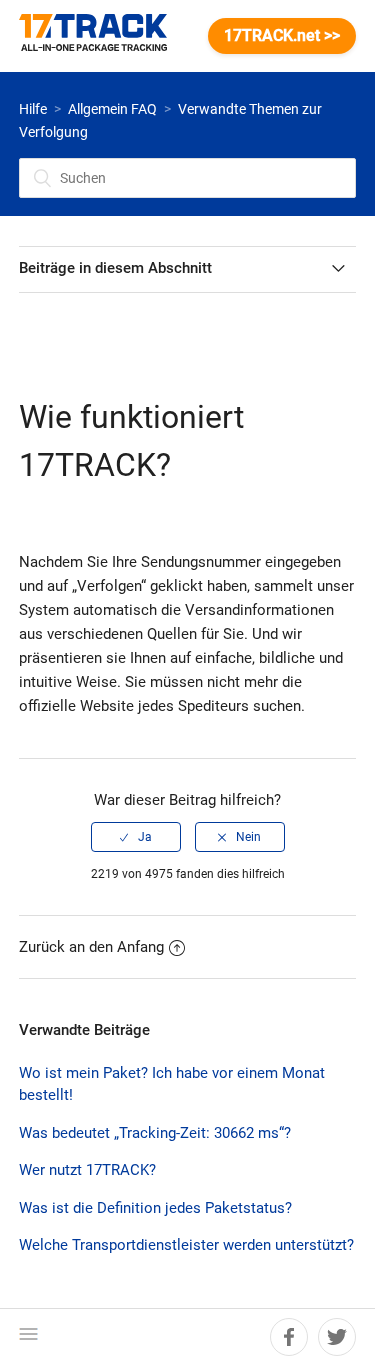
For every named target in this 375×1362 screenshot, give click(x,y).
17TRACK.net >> (282, 35)
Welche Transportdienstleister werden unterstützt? (186, 1245)
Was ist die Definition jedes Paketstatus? (155, 1208)
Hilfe (33, 109)
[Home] (103, 36)
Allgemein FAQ (112, 109)
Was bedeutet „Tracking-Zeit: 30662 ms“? (155, 1133)
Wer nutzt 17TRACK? (87, 1170)
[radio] (136, 837)
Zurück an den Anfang (91, 947)
